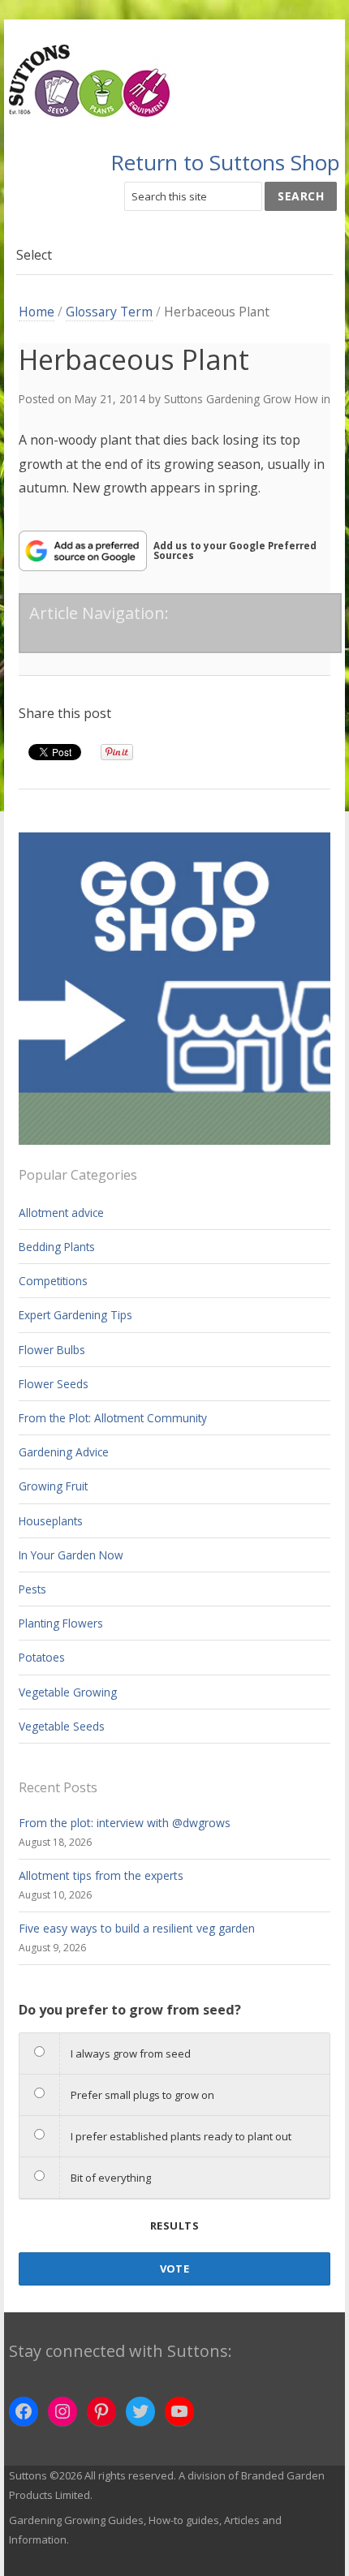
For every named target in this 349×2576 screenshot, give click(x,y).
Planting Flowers (61, 1623)
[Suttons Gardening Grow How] (175, 82)
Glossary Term (109, 312)
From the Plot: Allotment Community (113, 1418)
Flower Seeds (54, 1384)
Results (174, 2226)
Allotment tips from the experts (101, 1875)
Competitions (53, 1281)
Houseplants (51, 1521)
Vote (175, 2269)
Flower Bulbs (52, 1350)
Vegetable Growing (68, 1692)
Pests (32, 1589)
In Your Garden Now (71, 1555)
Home (37, 312)
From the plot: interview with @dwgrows (125, 1823)
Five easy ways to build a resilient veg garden (137, 1928)
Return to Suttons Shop (225, 162)
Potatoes (42, 1657)
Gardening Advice (64, 1452)
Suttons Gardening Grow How (241, 399)
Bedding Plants (57, 1247)
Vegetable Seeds (62, 1726)
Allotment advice (61, 1213)
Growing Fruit (53, 1486)
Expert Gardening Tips (75, 1315)
